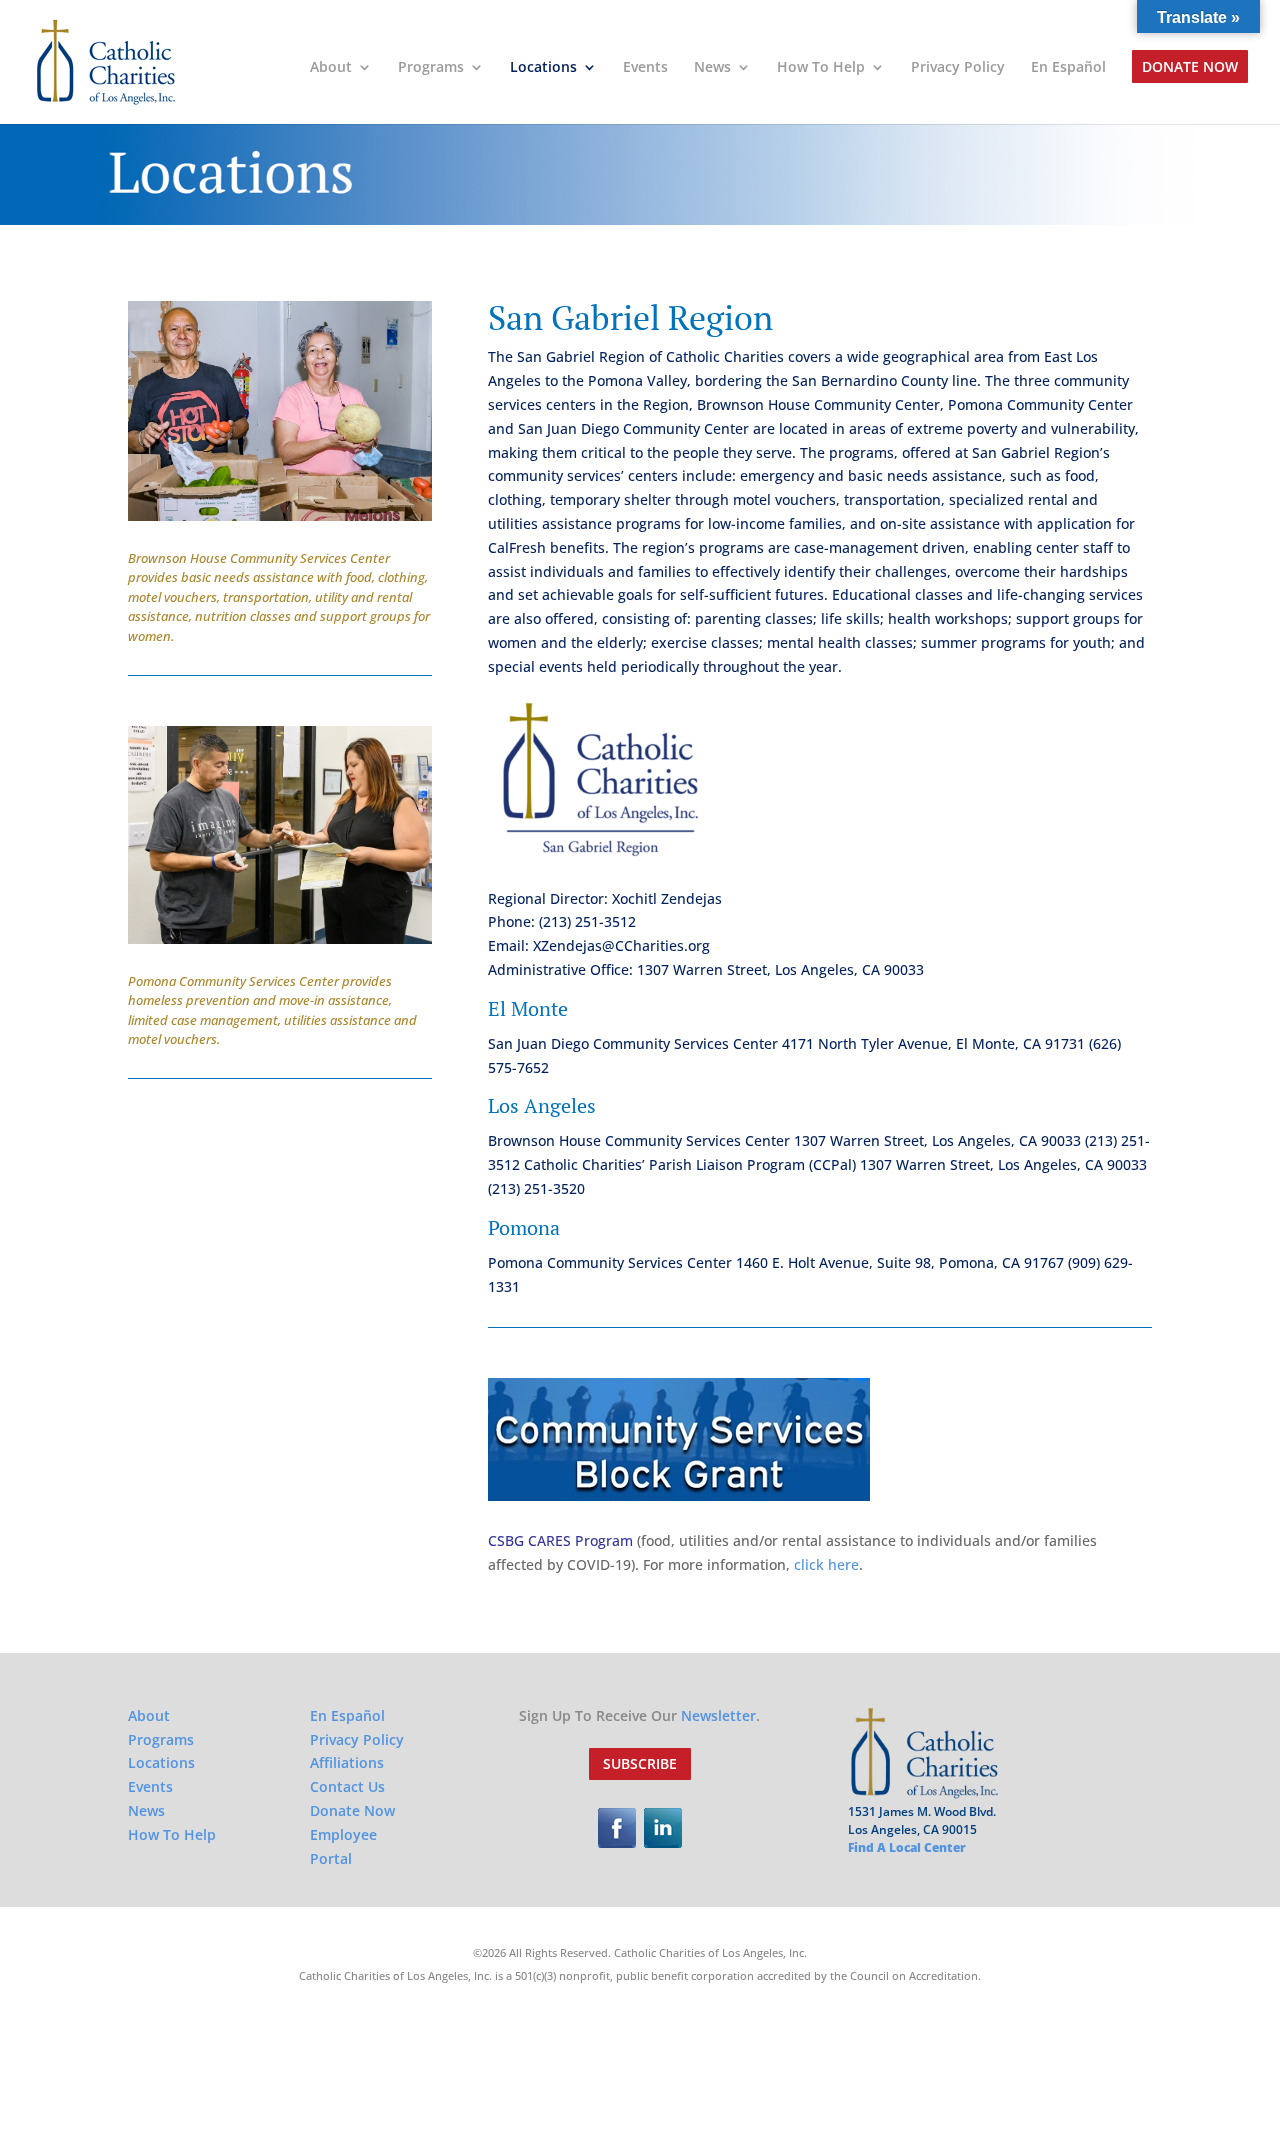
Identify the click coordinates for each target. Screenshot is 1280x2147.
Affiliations (347, 1762)
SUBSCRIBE (640, 1763)
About (331, 68)
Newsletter (718, 1715)
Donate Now (1190, 68)
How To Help (821, 68)
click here (826, 1564)
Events (645, 68)
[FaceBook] (617, 1842)
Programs (431, 68)
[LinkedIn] (663, 1842)
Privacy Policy (958, 68)
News (712, 68)
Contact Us (347, 1786)
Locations (543, 68)
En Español (1068, 68)
